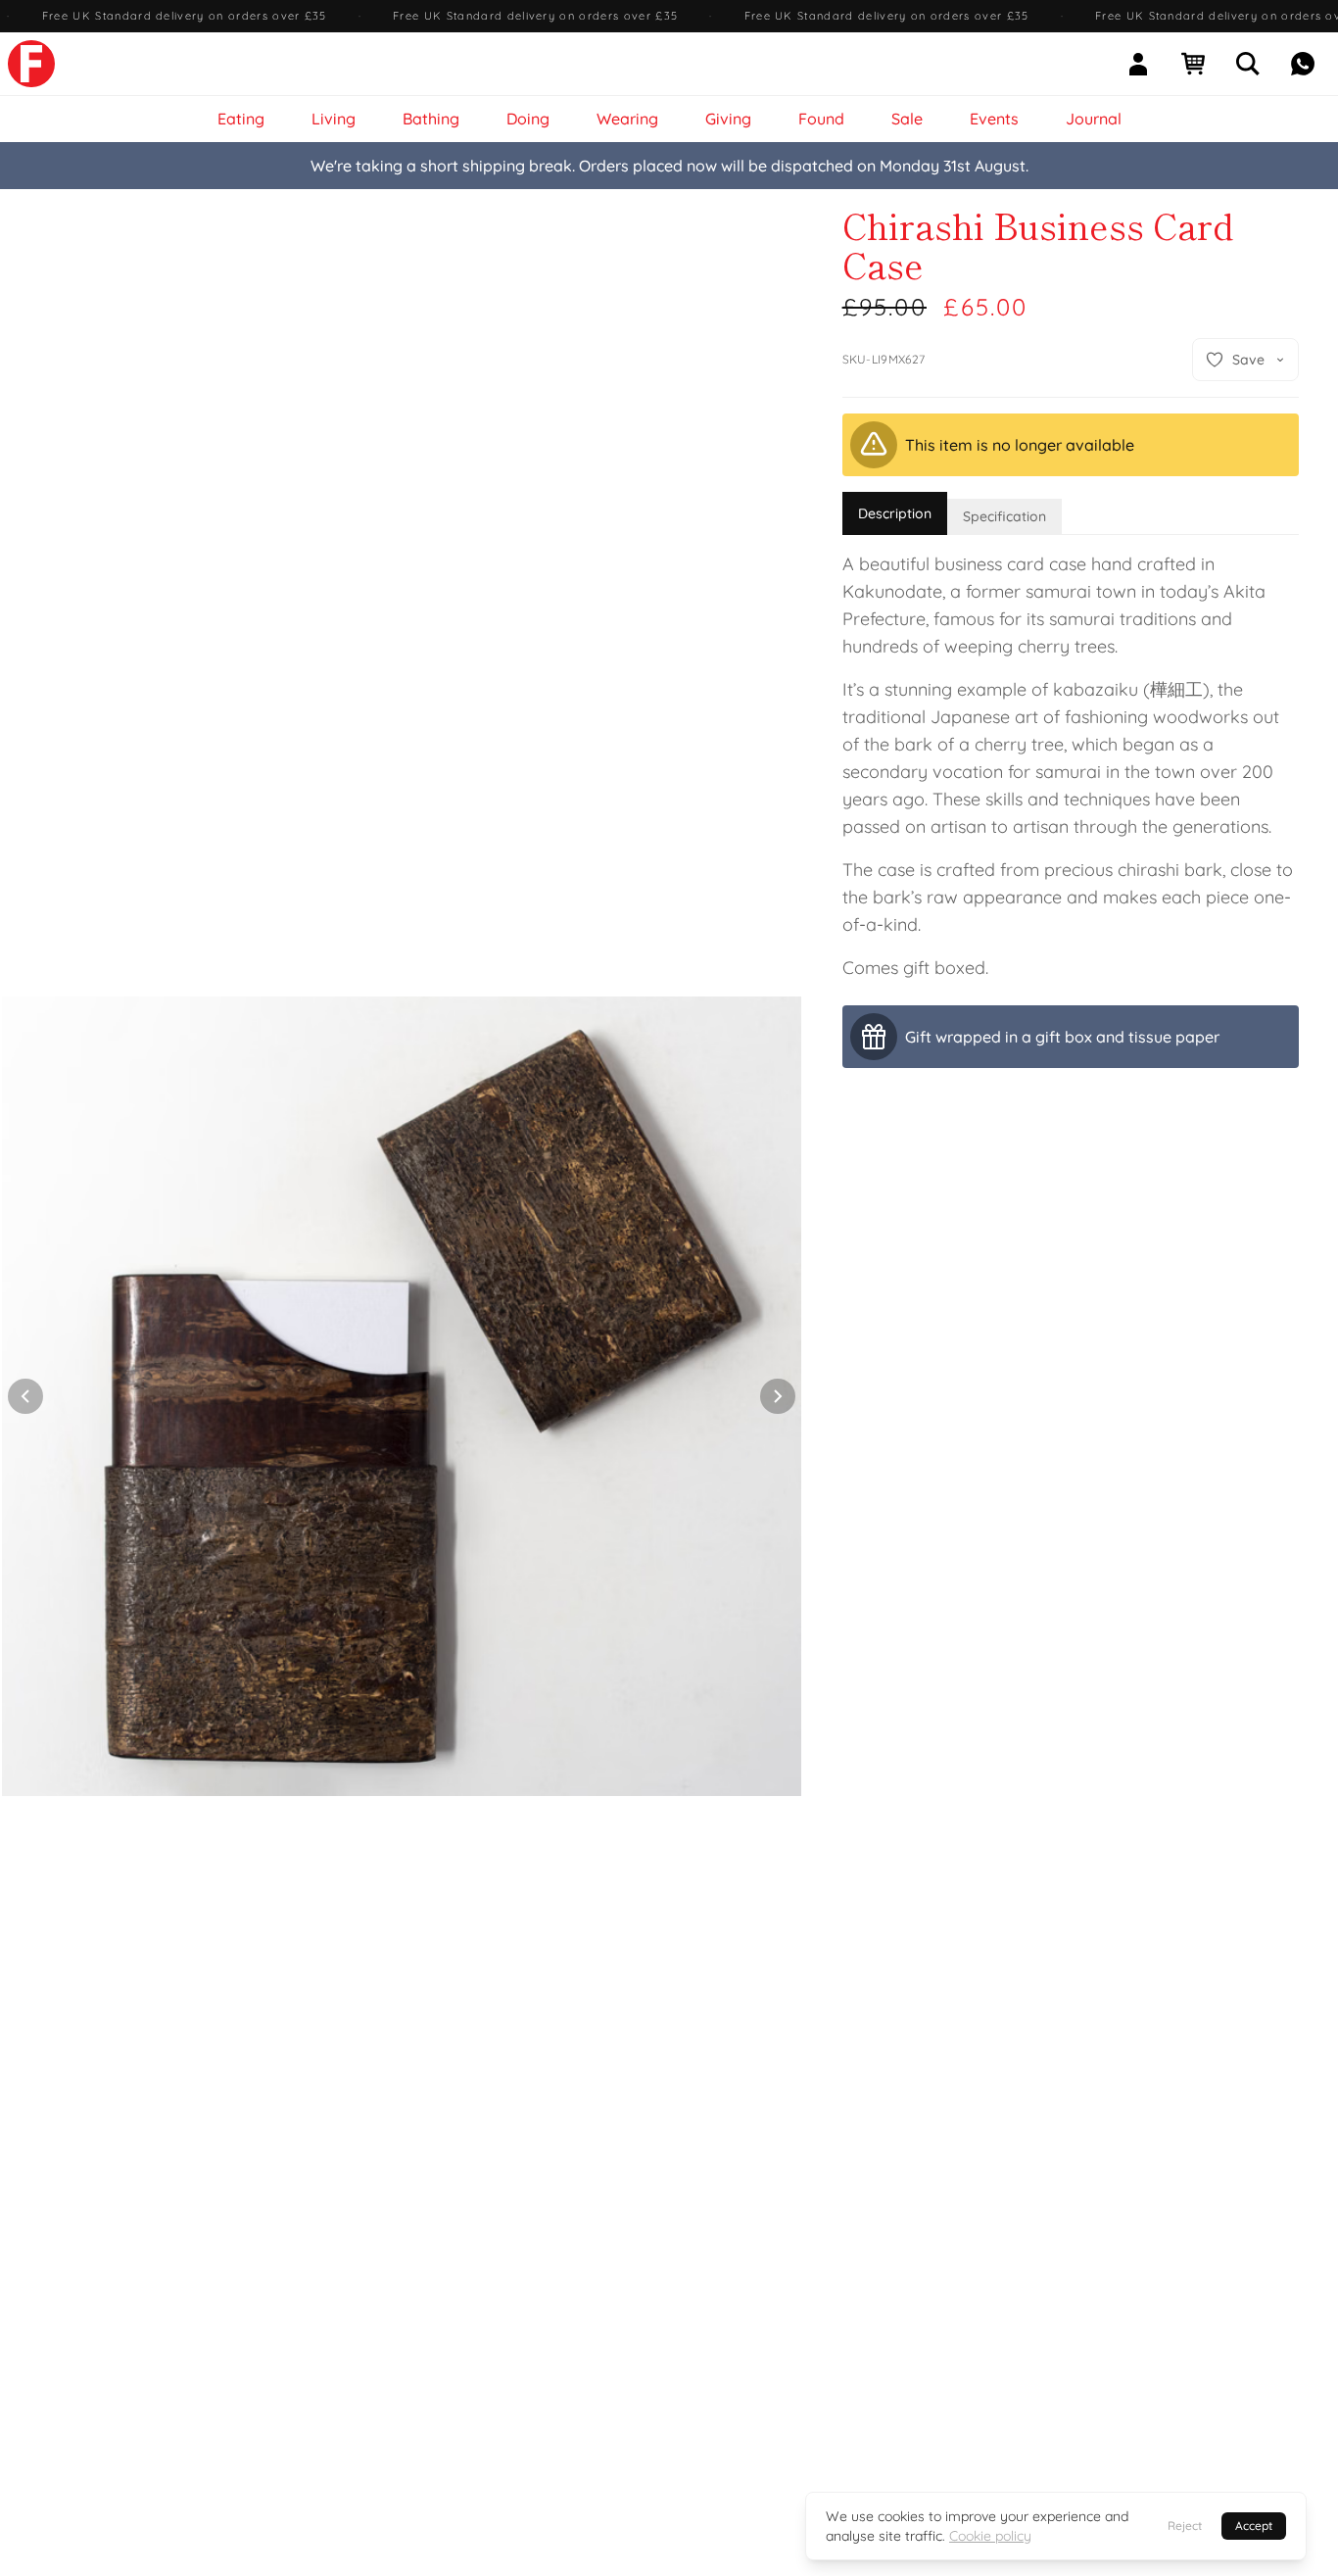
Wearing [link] (627, 119)
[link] (31, 64)
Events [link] (994, 119)
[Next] (778, 1396)
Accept (1254, 2526)
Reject (1185, 2526)
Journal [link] (1094, 119)
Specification (1004, 516)
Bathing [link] (431, 119)
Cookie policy (990, 2536)
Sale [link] (907, 119)
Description (895, 513)
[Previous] (25, 1396)
